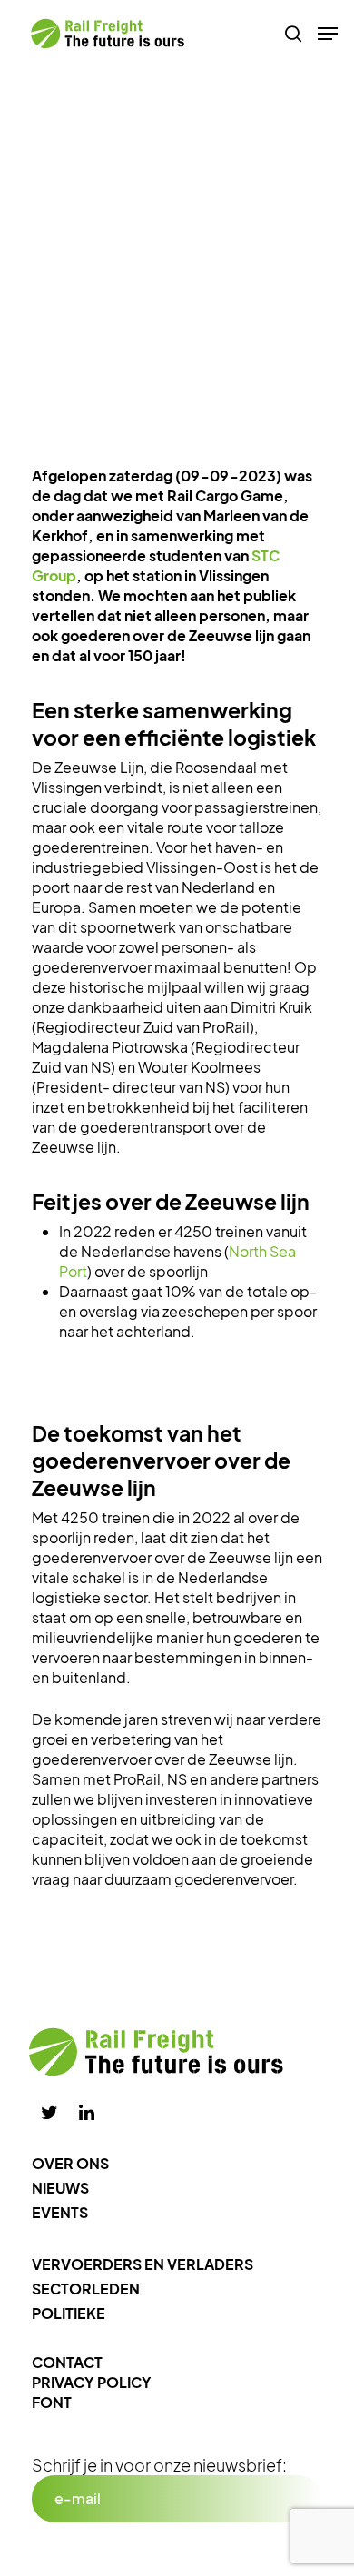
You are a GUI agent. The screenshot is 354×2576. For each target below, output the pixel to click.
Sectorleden (86, 2289)
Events (60, 2212)
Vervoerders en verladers (143, 2264)
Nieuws (60, 2188)
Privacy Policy (92, 2382)
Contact (67, 2362)
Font (52, 2402)
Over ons (70, 2163)
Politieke (69, 2313)
